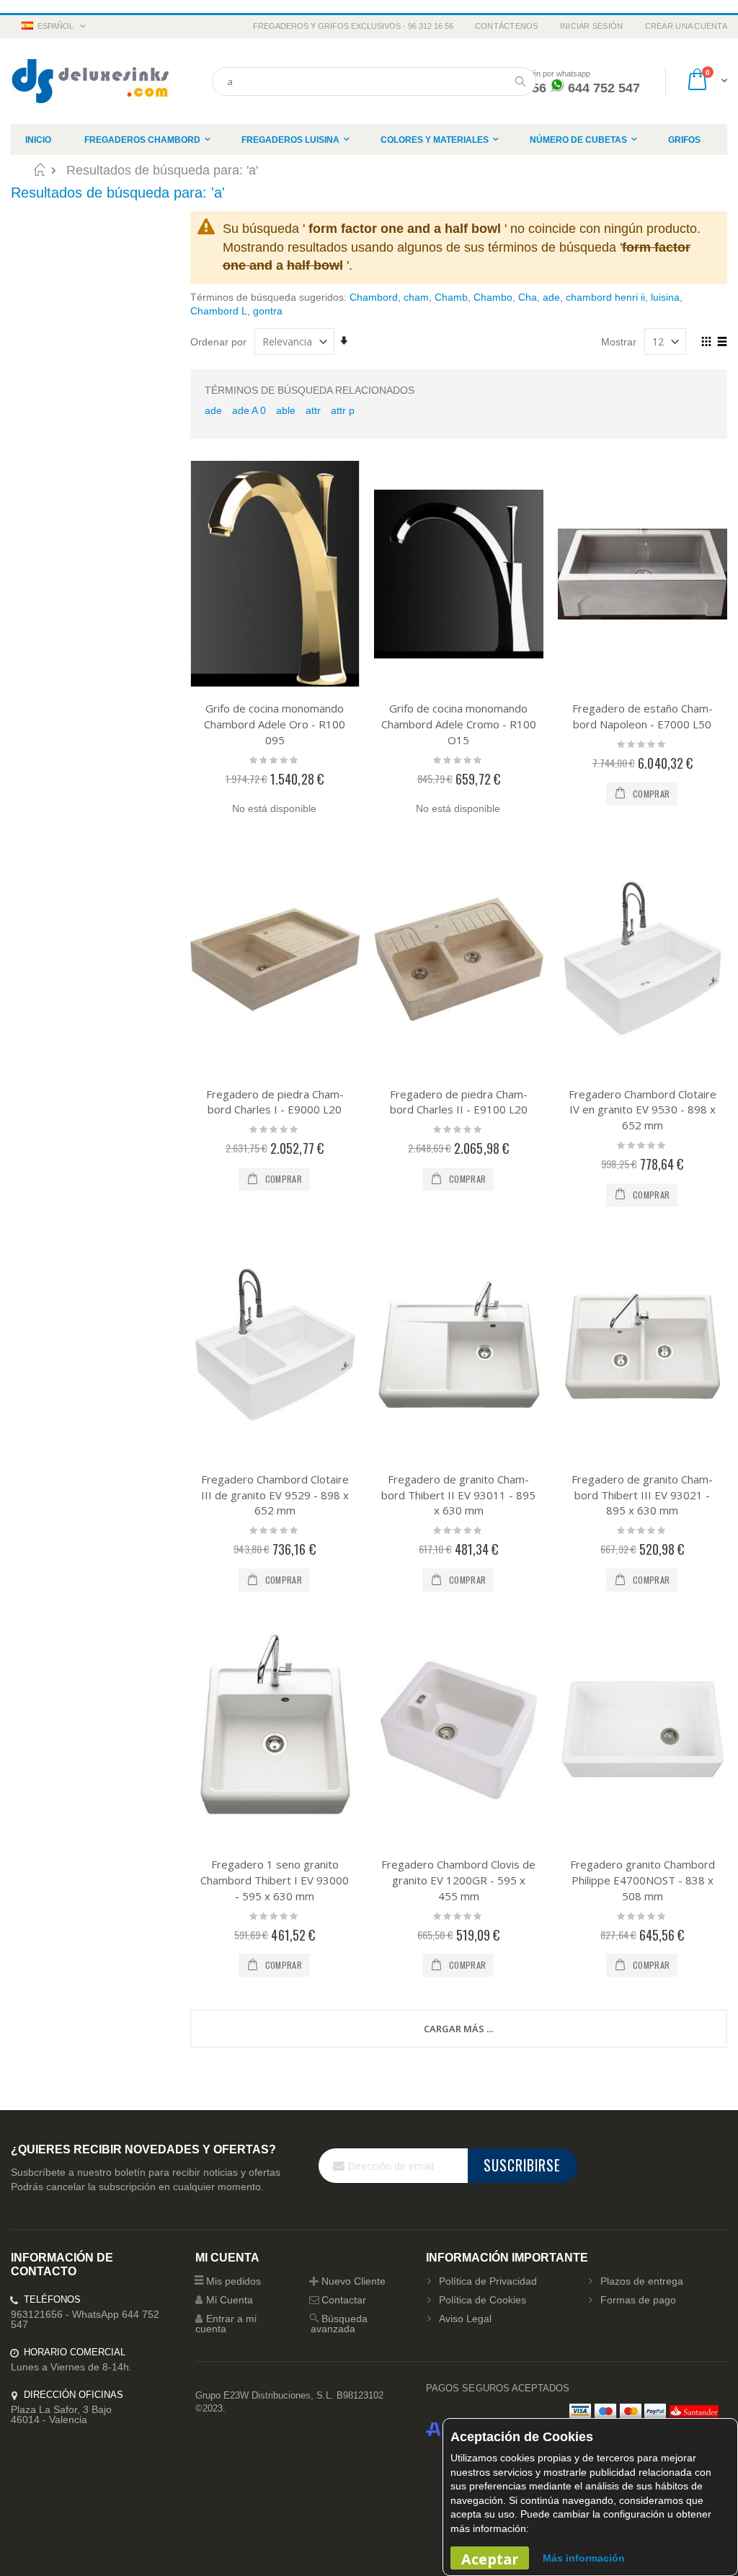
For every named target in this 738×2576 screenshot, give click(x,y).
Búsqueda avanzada (339, 2324)
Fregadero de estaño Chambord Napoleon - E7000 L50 (643, 716)
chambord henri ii (605, 297)
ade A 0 (249, 410)
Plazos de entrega (642, 2281)
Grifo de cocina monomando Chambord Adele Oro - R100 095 (275, 724)
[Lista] (722, 343)
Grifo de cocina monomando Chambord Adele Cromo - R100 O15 (459, 724)
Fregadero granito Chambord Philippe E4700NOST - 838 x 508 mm (643, 1880)
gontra (268, 311)
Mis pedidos (234, 2281)
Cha (528, 297)
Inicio (39, 169)
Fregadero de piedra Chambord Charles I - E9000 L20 (275, 1102)
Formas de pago (638, 2300)
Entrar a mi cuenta (226, 2324)
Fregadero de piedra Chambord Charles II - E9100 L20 (459, 1102)
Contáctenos (507, 26)
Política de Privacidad (488, 2281)
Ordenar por (218, 342)
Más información (584, 2558)
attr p (343, 410)
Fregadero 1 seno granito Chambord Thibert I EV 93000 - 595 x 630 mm (275, 1880)
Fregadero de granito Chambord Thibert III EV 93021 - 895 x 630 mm (642, 1495)
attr (313, 410)
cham (416, 297)
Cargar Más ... (458, 2029)
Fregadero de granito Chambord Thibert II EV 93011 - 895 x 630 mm (458, 1495)
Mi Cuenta (230, 2300)
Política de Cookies (483, 2300)
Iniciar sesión (592, 26)
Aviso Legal (465, 2319)
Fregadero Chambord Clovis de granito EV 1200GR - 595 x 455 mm (458, 1880)
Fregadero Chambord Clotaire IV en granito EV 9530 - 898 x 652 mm (643, 1110)
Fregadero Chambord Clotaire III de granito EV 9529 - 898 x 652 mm (275, 1495)
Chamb (451, 297)
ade (551, 297)
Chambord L (219, 311)
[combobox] (374, 81)
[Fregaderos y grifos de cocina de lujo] (90, 81)
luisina (665, 297)
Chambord (374, 297)
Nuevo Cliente (354, 2281)
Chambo (493, 297)
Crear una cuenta (686, 26)
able (286, 410)
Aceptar (490, 2559)
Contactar (344, 2300)
